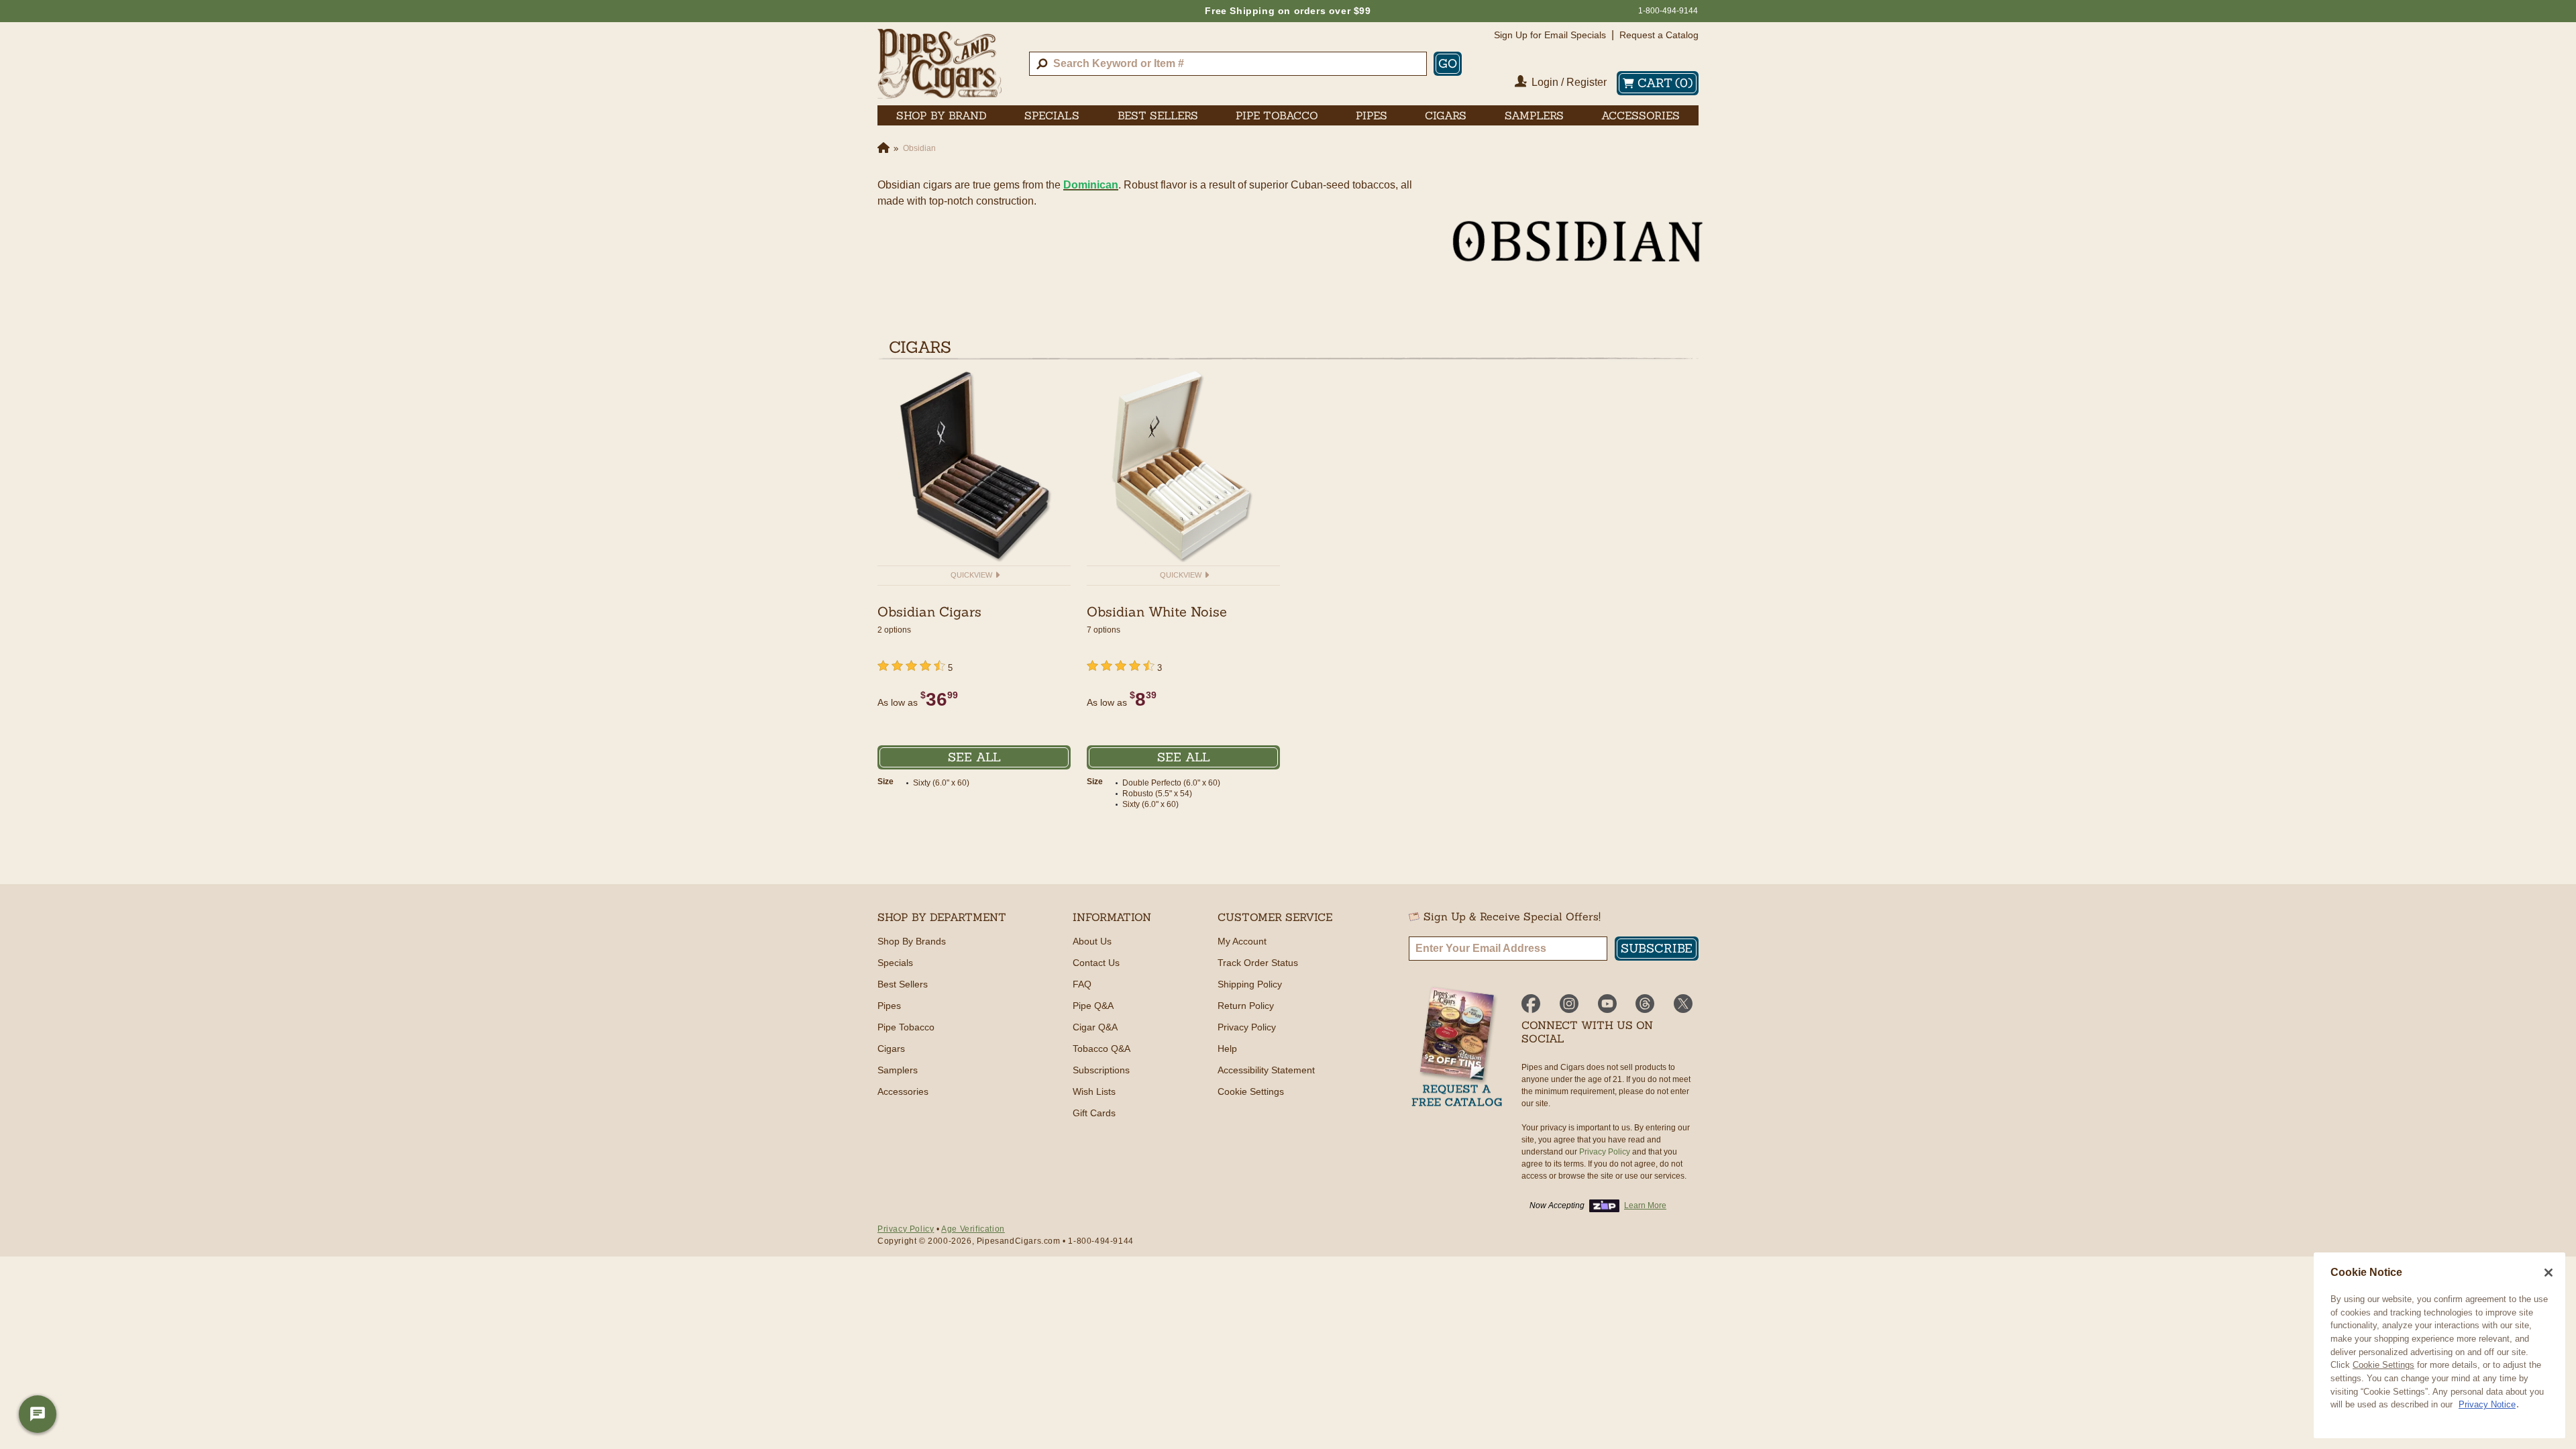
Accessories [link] (1641, 115)
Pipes (889, 1006)
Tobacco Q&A (1102, 1049)
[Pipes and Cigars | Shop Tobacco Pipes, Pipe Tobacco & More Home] (940, 64)
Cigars (891, 1049)
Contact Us (1096, 963)
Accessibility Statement (1266, 1070)
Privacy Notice (2487, 1404)
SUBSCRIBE (1657, 948)
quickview (972, 575)
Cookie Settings (2383, 1365)
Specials (895, 963)
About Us (1092, 941)
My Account (1242, 941)
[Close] (2548, 1273)
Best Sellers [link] (1158, 115)
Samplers (898, 1070)
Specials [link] (1052, 115)
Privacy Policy (1247, 1027)
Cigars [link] (1446, 115)
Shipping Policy (1250, 984)
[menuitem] (942, 115)
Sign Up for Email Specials (1550, 35)
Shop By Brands (912, 941)
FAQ (1082, 984)
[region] (2439, 1345)
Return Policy (1246, 1006)
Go (1448, 63)
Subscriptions (1101, 1070)
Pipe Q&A (1093, 1006)
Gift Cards (1094, 1113)
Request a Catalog (1659, 35)
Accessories (903, 1091)
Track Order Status (1258, 963)
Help (1227, 1049)
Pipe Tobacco (906, 1027)
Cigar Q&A (1095, 1027)
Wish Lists (1094, 1091)
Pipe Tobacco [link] (1277, 115)
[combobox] (1228, 64)
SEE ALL (974, 757)
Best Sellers (903, 984)
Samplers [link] (1534, 115)
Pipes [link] (1372, 115)
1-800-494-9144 (1668, 11)
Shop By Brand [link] (942, 115)
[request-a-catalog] (1457, 1048)
